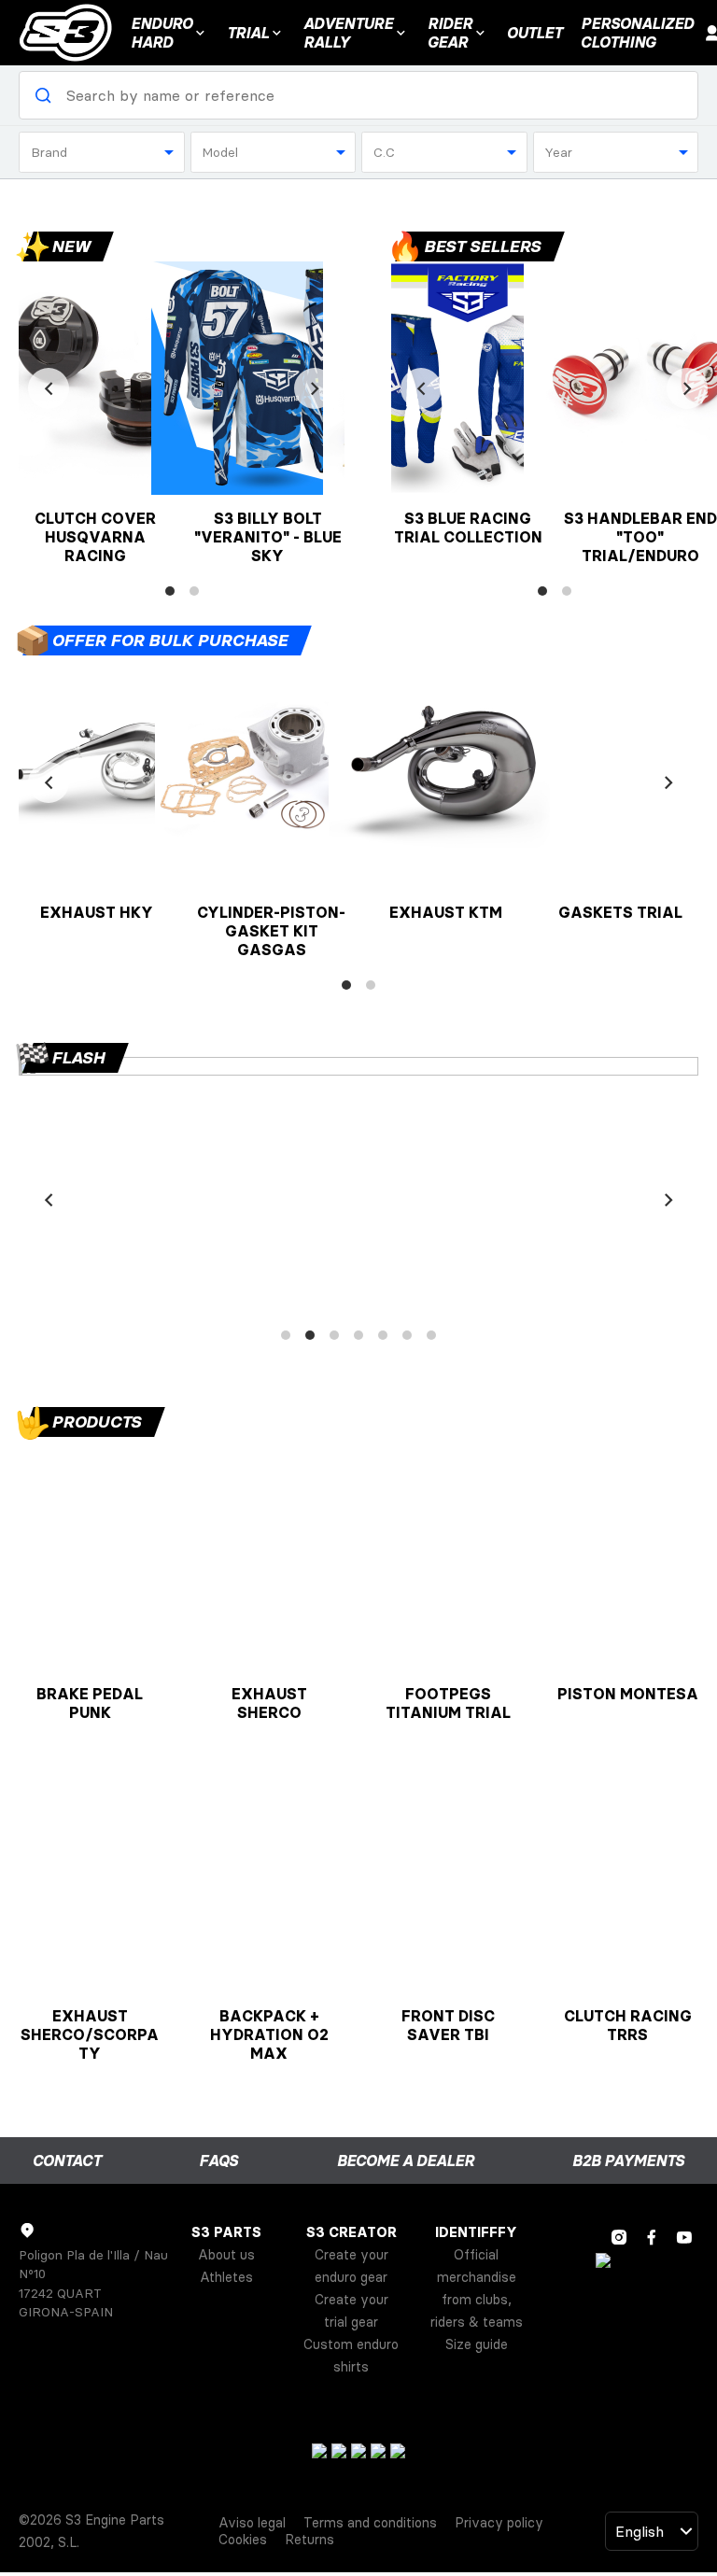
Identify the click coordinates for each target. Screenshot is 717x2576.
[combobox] (102, 152)
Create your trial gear (351, 2311)
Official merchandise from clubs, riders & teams (477, 2288)
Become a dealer (406, 2161)
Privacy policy (499, 2523)
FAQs (218, 2161)
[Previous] (49, 388)
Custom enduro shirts (351, 2356)
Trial (248, 33)
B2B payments (628, 2161)
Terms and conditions (370, 2523)
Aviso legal (252, 2523)
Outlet (534, 33)
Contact (67, 2161)
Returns (309, 2540)
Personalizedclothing (637, 33)
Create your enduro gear (351, 2266)
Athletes (226, 2277)
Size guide (477, 2344)
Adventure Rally (348, 33)
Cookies (243, 2540)
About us (226, 2255)
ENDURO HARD (162, 33)
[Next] (315, 388)
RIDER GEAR (450, 33)
